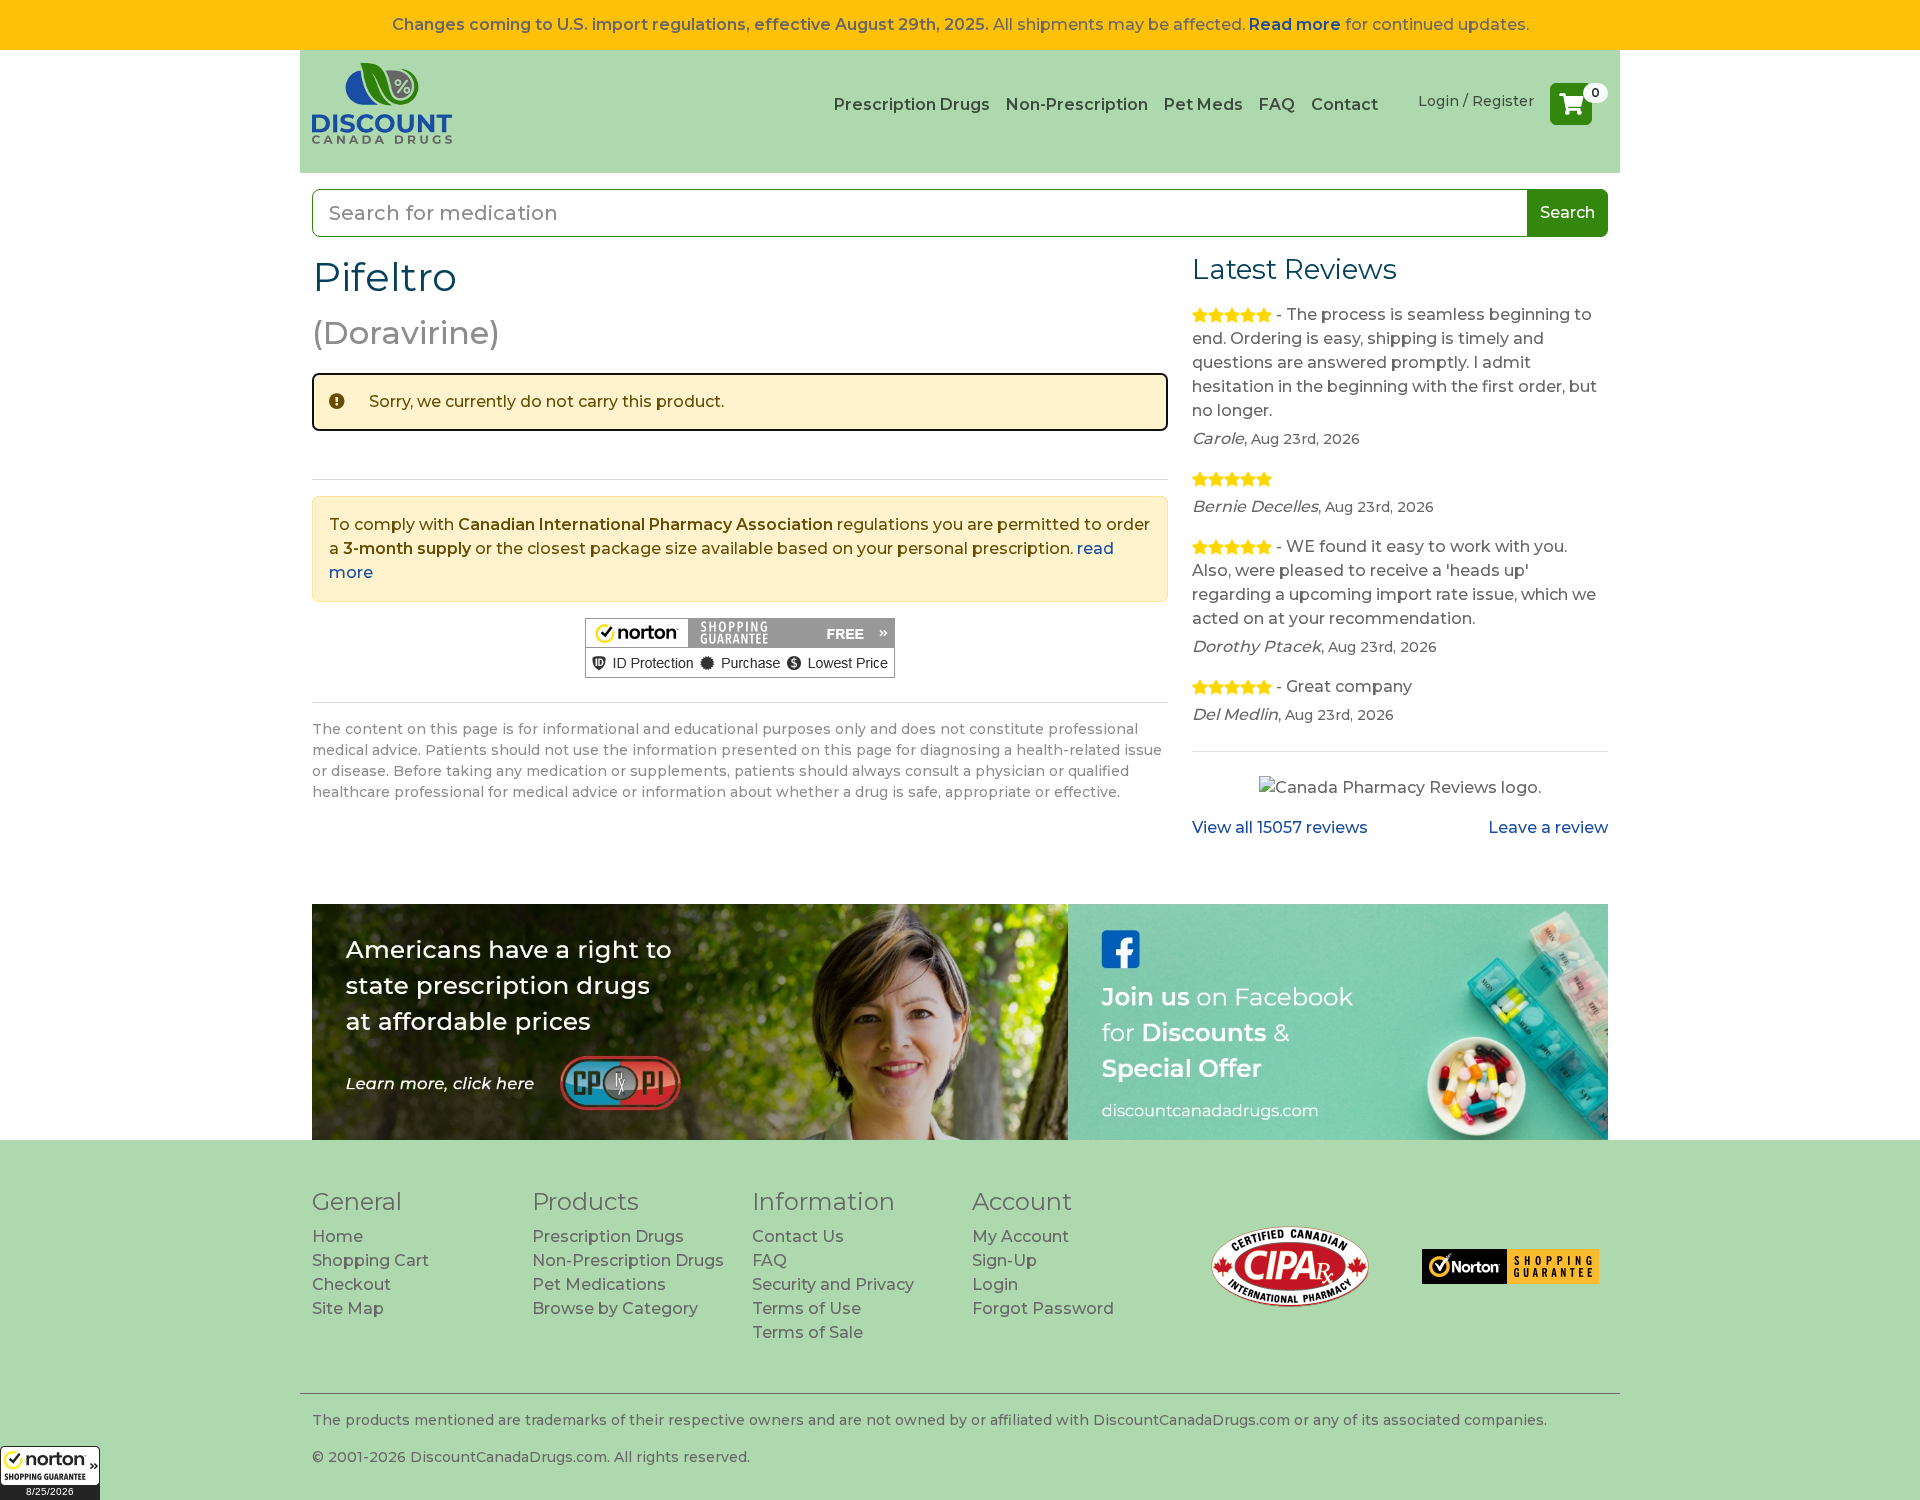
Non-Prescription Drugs (628, 1260)
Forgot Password (1043, 1308)
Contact (1344, 104)
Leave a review (1548, 827)
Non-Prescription (1077, 104)
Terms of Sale (807, 1332)
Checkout (351, 1284)
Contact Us (798, 1236)
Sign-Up (1004, 1260)
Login (995, 1284)
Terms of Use (806, 1308)
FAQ (1277, 104)
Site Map (348, 1308)
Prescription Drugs (912, 104)
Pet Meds (1203, 104)
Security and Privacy (833, 1284)
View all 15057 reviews (1280, 827)
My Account (1020, 1236)
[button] (50, 1473)
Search (1567, 212)
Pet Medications (599, 1284)
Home (337, 1236)
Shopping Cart (370, 1260)
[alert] (740, 402)
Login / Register (1476, 101)
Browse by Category (615, 1308)
